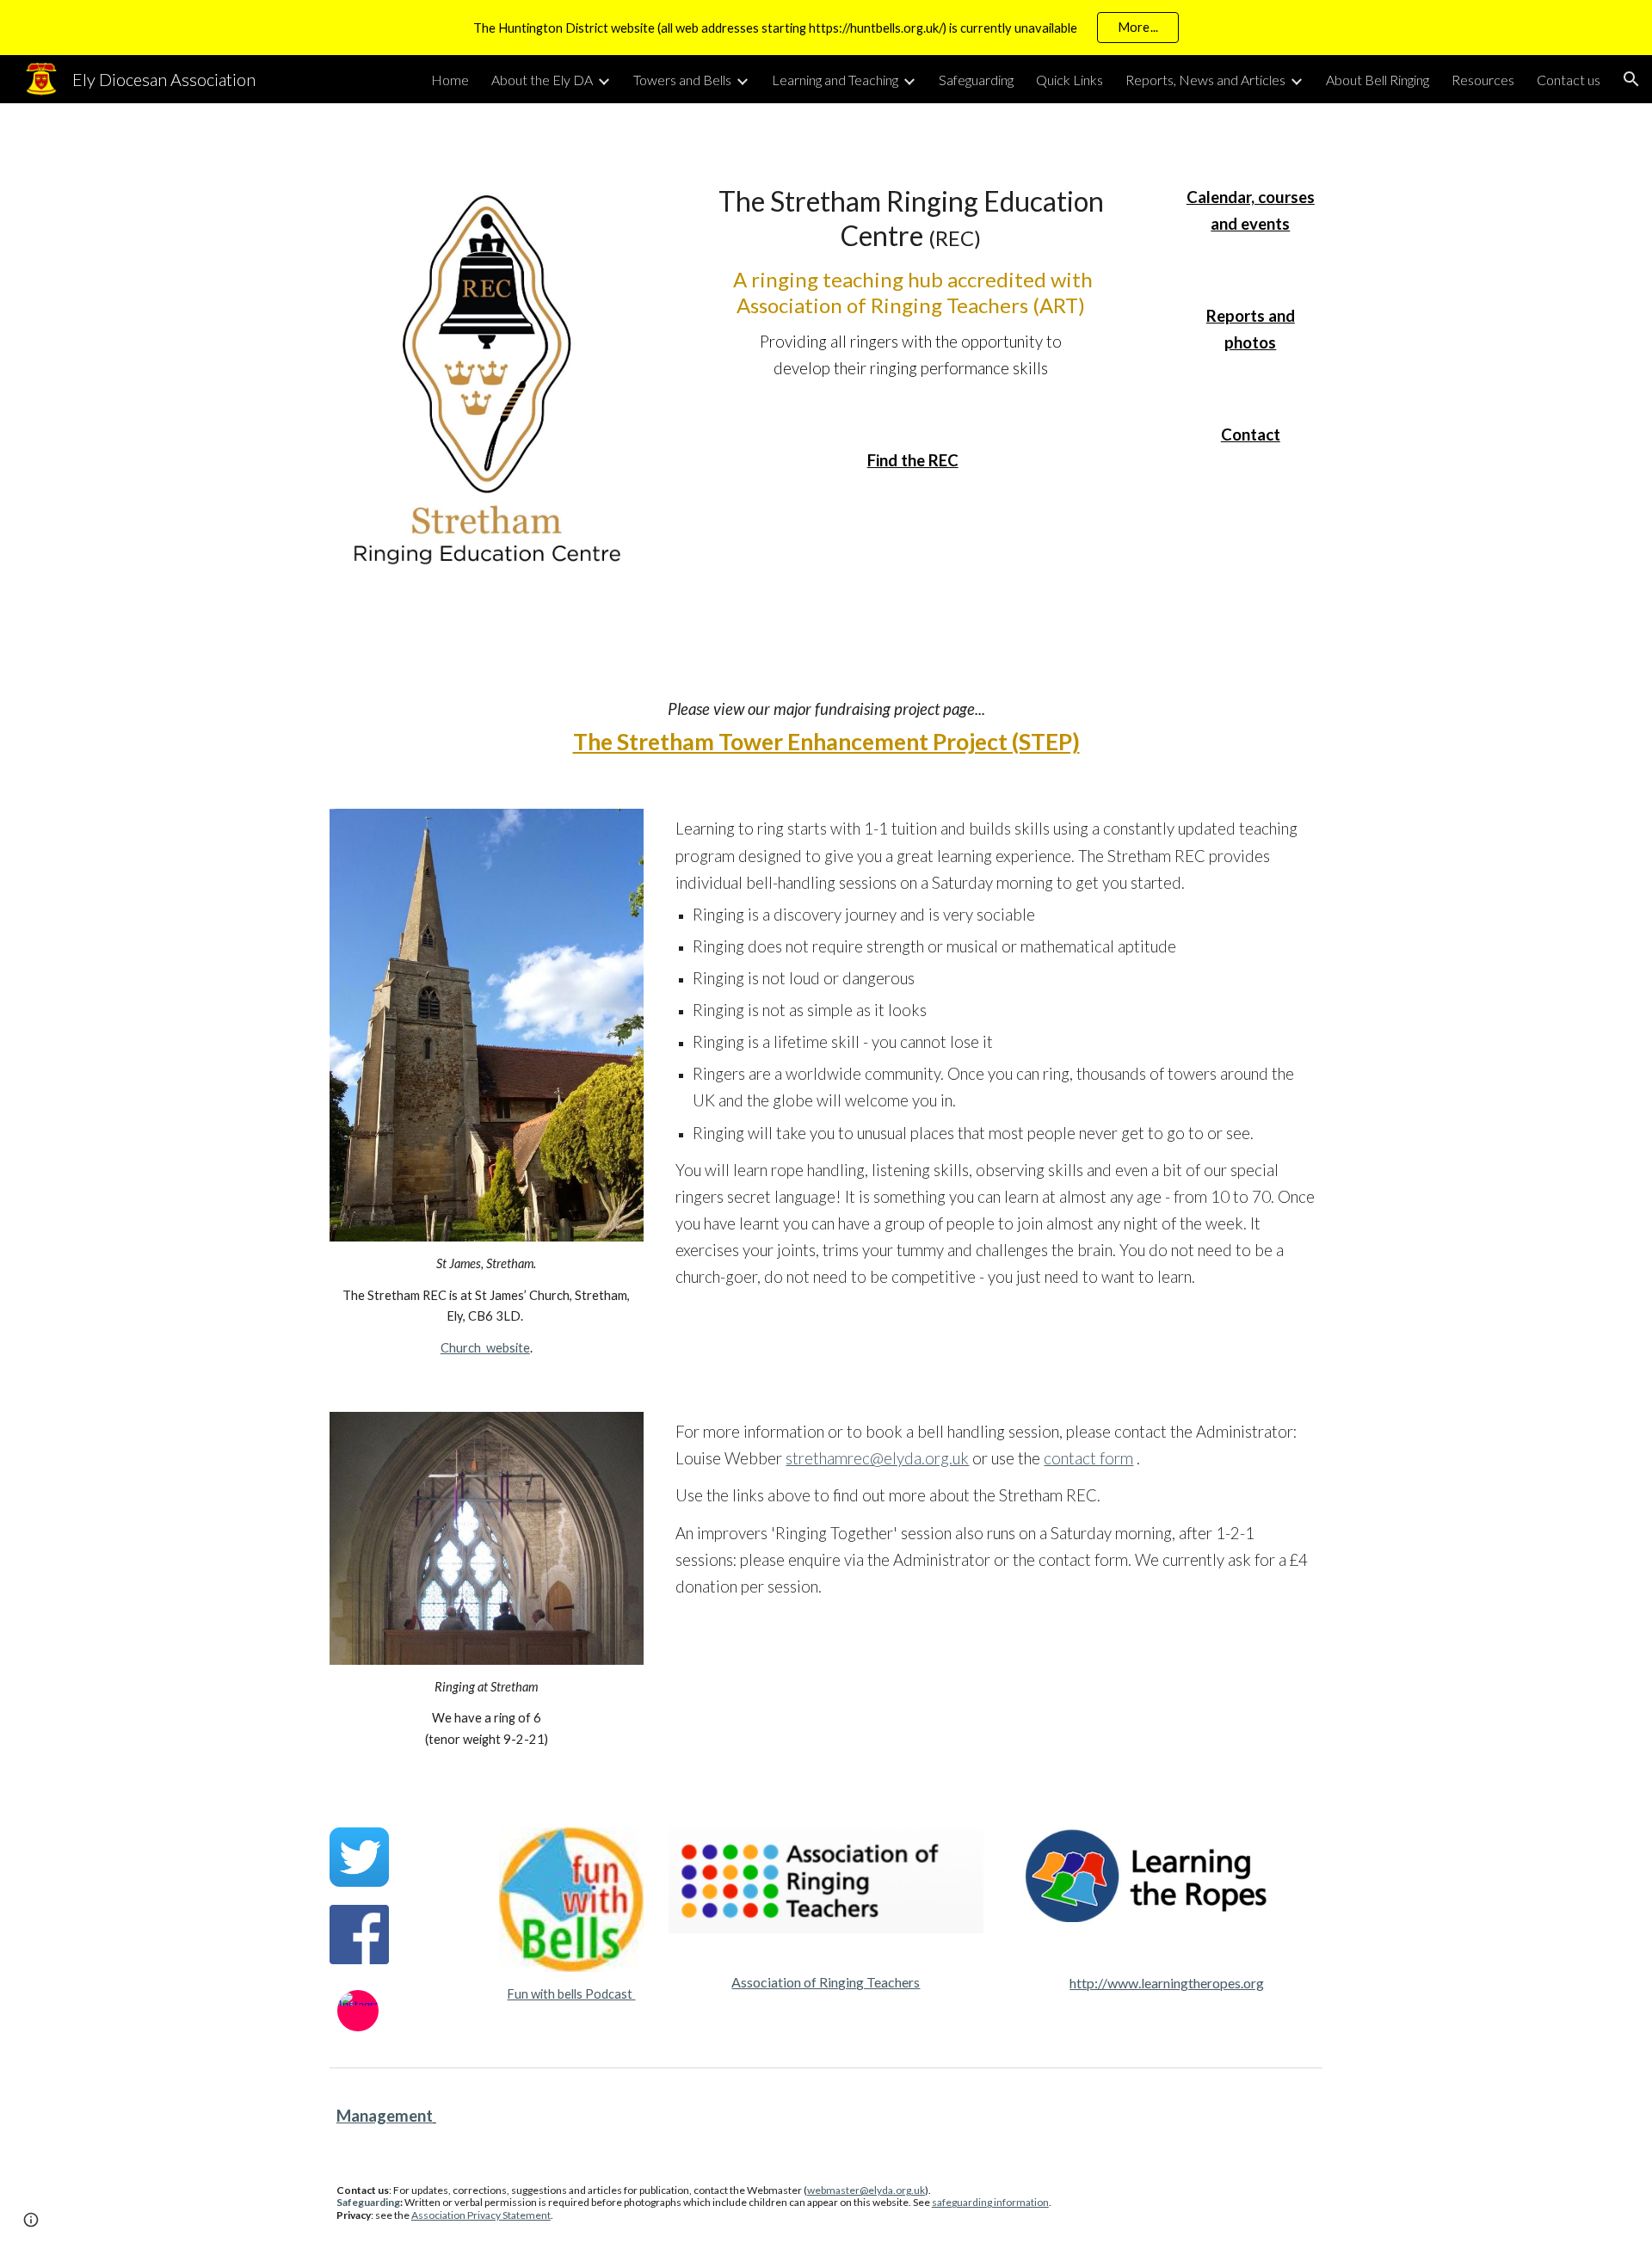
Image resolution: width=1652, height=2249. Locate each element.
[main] (910, 283)
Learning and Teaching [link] (835, 80)
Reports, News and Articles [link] (1205, 80)
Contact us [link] (1569, 80)
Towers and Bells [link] (682, 80)
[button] (1631, 79)
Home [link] (450, 80)
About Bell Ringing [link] (1378, 80)
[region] (826, 28)
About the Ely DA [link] (542, 80)
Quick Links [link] (1069, 80)
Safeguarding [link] (976, 80)
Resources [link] (1483, 80)
